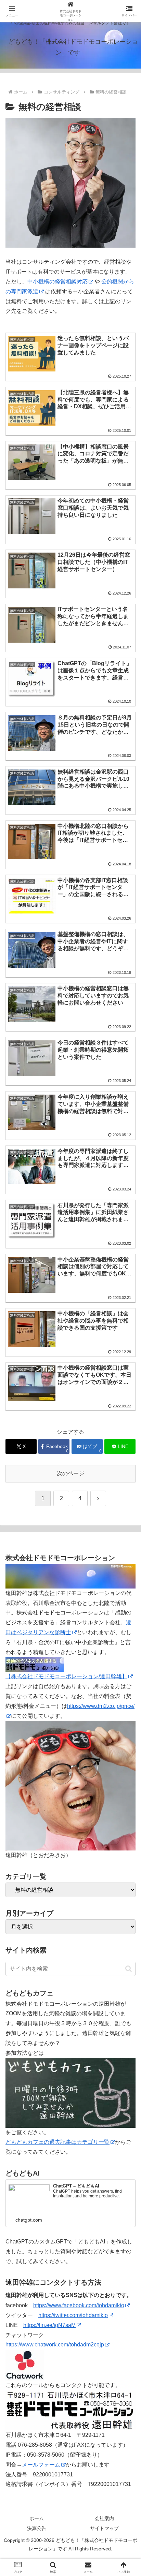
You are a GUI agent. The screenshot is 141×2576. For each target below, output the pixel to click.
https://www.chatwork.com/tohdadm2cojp (55, 2345)
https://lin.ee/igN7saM (49, 2325)
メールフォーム (41, 2465)
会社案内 (104, 2518)
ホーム (37, 2518)
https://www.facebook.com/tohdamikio (79, 2305)
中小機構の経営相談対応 (57, 282)
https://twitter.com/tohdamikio (73, 2315)
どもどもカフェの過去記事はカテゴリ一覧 (57, 2142)
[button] (129, 1969)
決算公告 (37, 2528)
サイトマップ (104, 2528)
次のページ (70, 1473)
